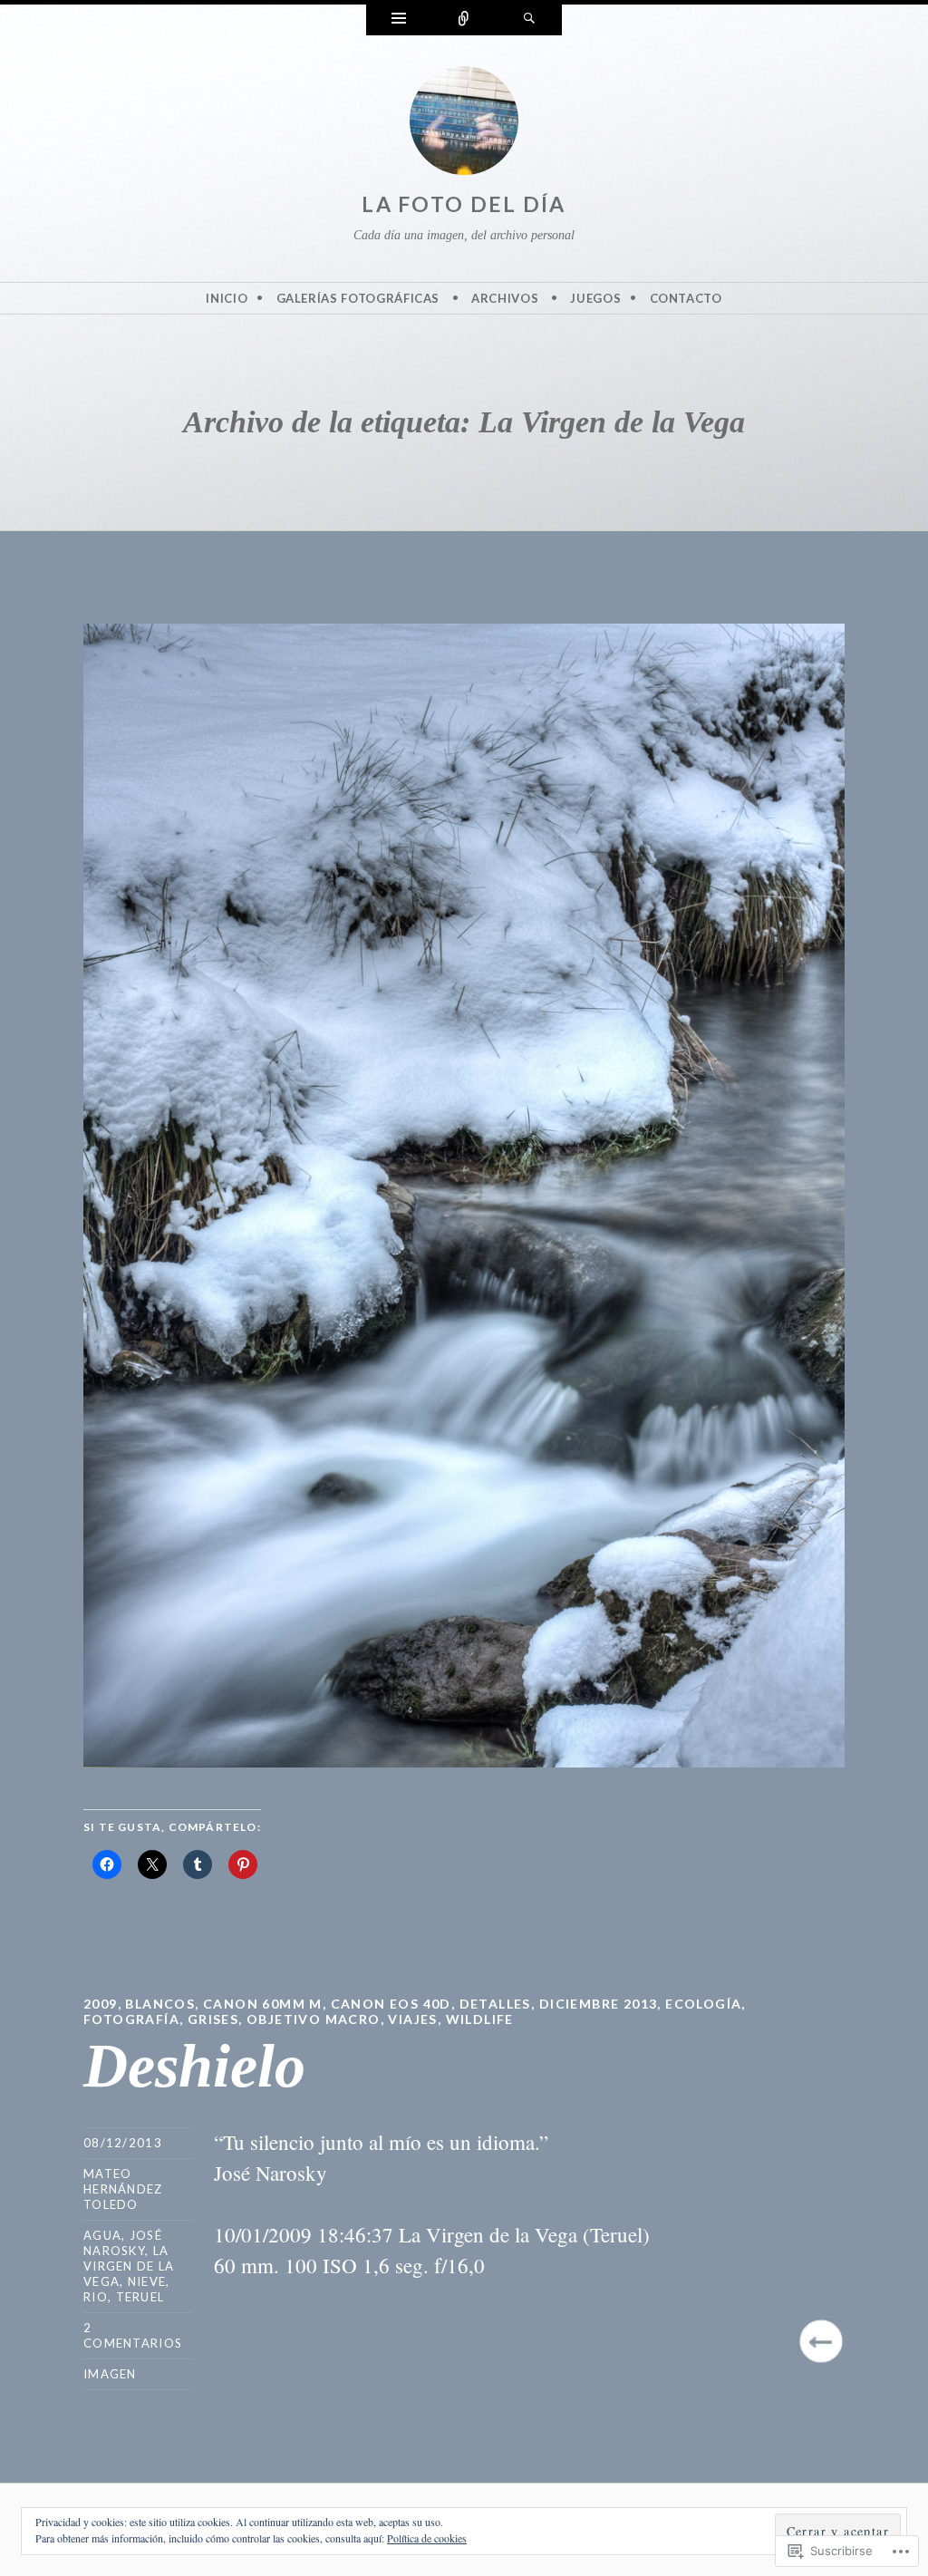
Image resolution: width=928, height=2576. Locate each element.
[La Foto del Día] (464, 124)
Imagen (110, 2374)
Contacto (686, 298)
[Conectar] (464, 20)
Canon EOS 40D (391, 2004)
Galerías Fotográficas (358, 298)
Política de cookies (427, 2538)
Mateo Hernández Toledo (123, 2189)
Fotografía (131, 2019)
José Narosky (123, 2243)
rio (96, 2297)
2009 (101, 2004)
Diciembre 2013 (599, 2004)
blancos (160, 2004)
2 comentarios (133, 2335)
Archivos (505, 298)
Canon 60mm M (263, 2004)
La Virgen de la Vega (129, 2266)
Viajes (412, 2019)
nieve (147, 2281)
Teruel (140, 2297)
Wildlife (480, 2019)
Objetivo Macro (314, 2019)
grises (213, 2019)
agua (102, 2235)
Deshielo (194, 2066)
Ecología (703, 2004)
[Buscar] (529, 20)
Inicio (227, 298)
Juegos (595, 298)
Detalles (495, 2004)
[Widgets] (399, 20)
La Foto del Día (464, 204)
